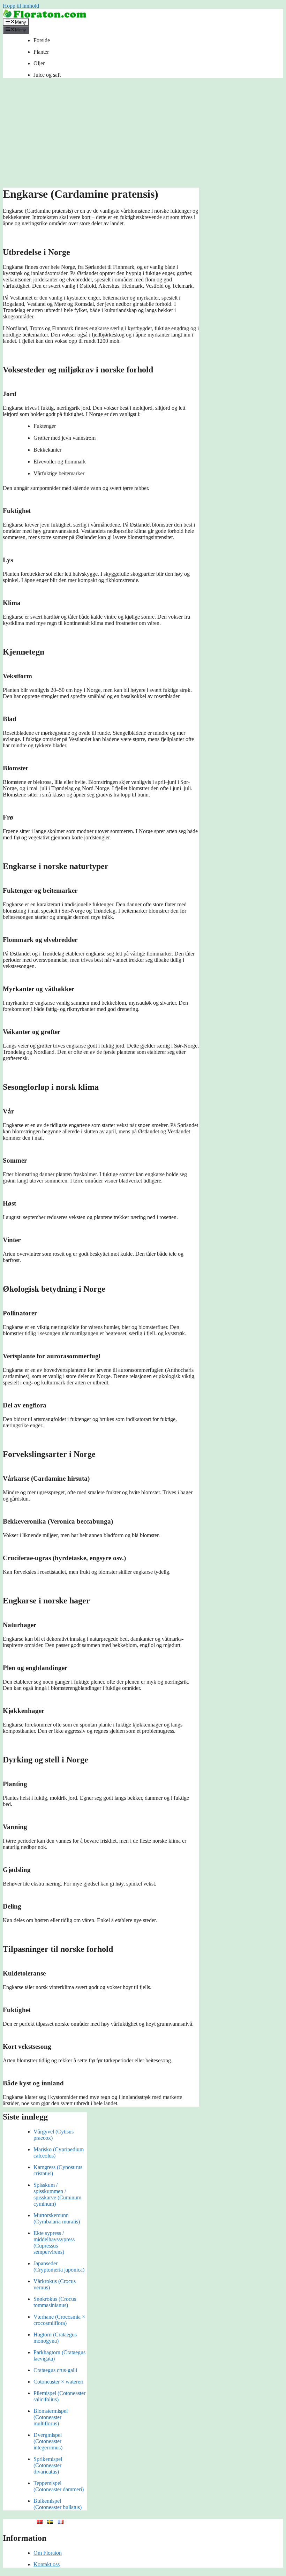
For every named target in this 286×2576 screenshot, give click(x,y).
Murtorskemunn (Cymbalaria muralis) (57, 2218)
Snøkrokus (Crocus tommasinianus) (55, 2302)
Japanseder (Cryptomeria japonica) (59, 2267)
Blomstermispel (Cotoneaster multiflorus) (51, 2417)
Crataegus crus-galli (55, 2370)
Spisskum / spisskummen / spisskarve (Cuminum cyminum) (57, 2194)
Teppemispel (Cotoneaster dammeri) (59, 2486)
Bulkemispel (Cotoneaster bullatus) (58, 2504)
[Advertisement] (143, 135)
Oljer (39, 63)
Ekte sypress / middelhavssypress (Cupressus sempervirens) (54, 2242)
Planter (41, 52)
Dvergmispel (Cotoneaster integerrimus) (48, 2441)
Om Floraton (48, 2553)
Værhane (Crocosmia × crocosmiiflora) (59, 2320)
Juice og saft (47, 75)
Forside (42, 40)
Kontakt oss (47, 2564)
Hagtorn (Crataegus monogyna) (55, 2338)
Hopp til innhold (21, 6)
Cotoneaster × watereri (58, 2382)
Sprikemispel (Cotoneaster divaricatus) (48, 2465)
